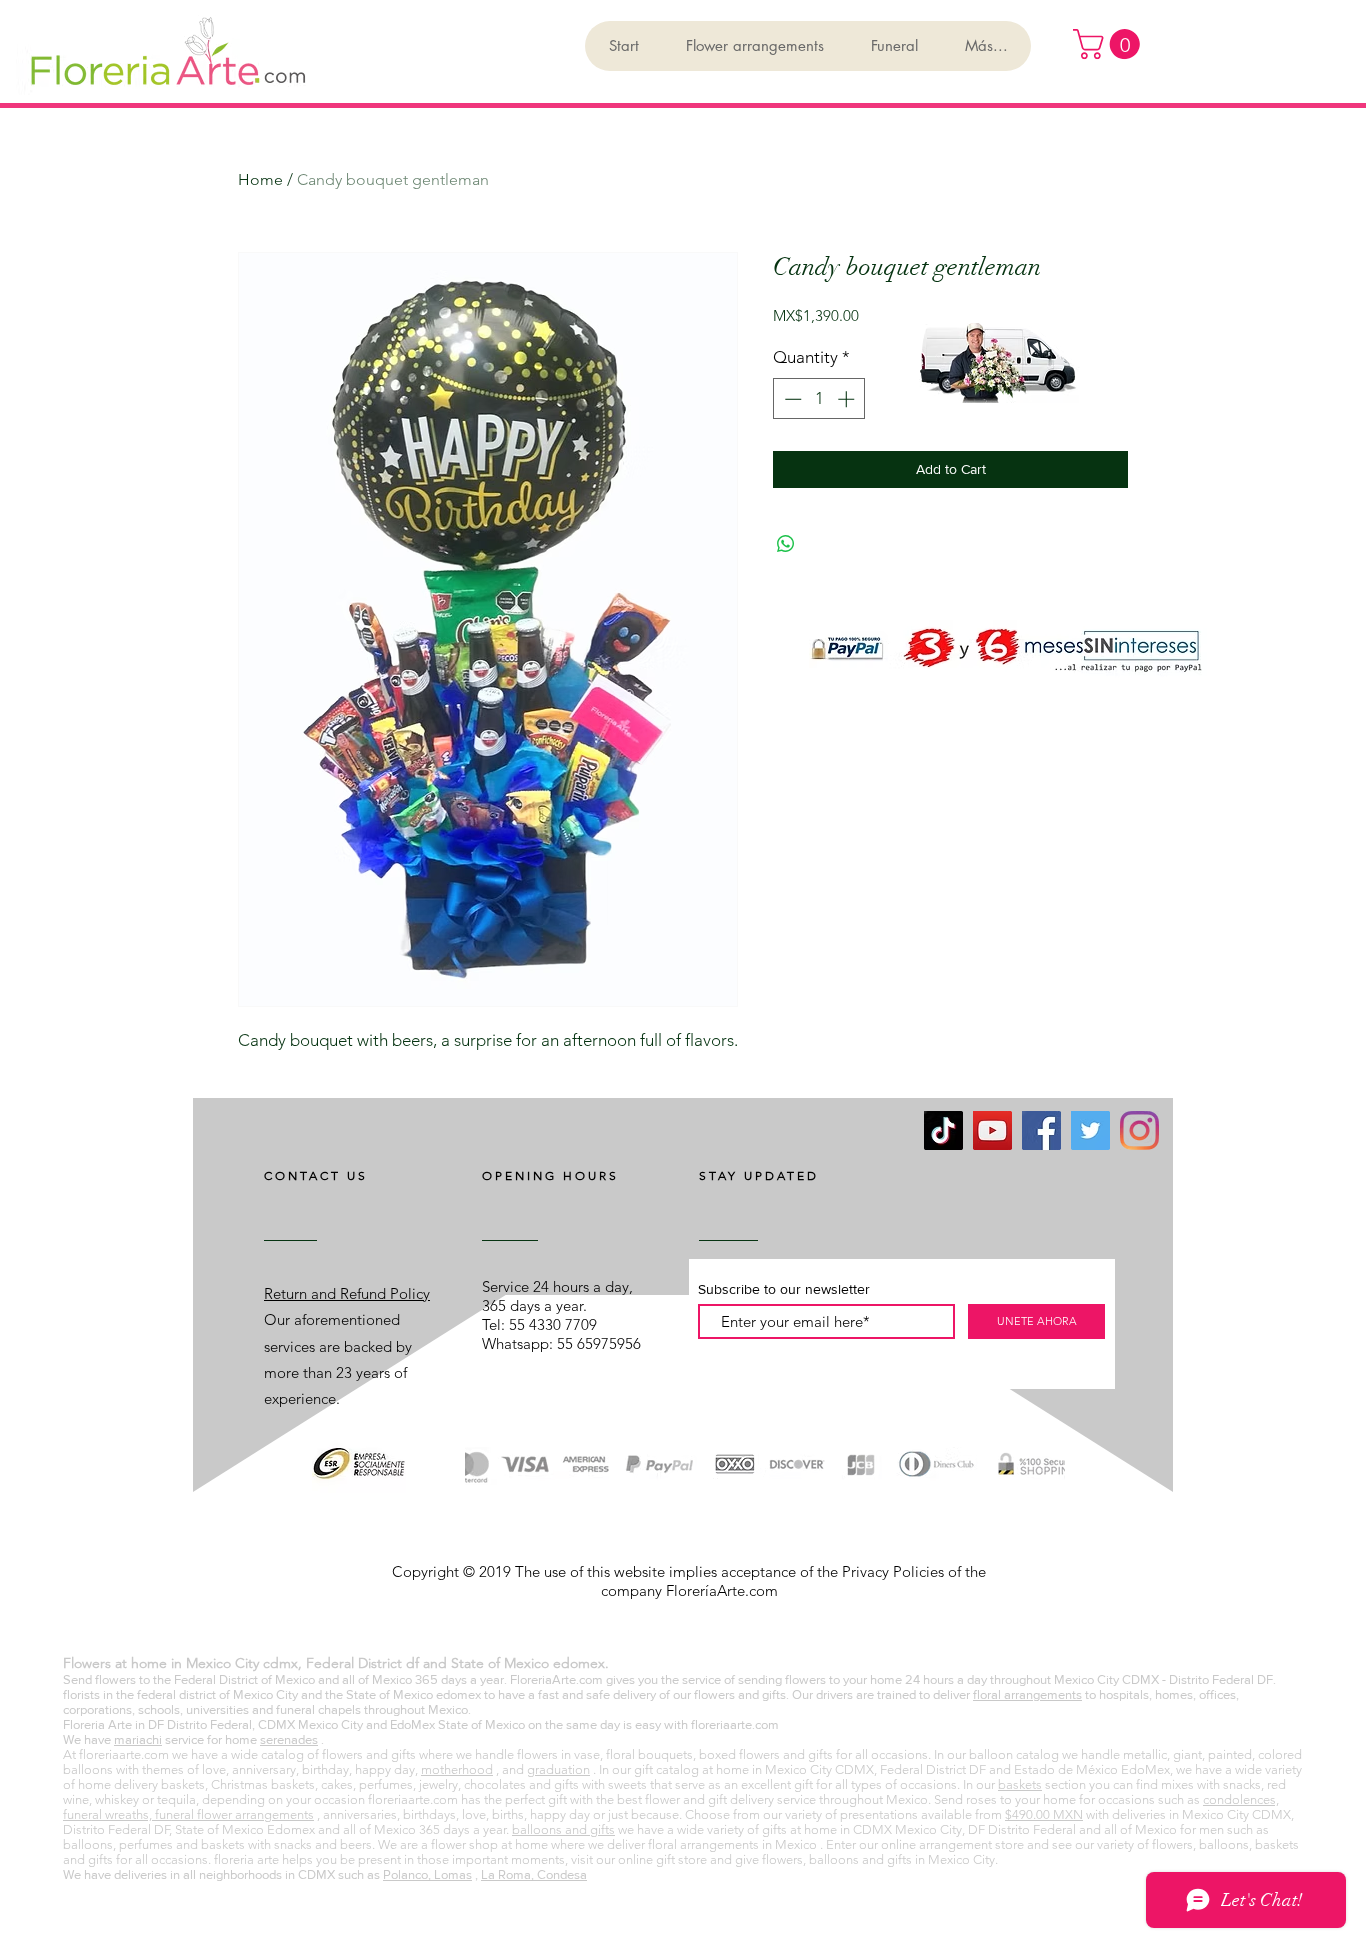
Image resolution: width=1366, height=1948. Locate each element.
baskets (1020, 1784)
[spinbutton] (819, 399)
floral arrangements (1027, 1694)
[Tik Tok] (943, 1130)
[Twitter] (1090, 1130)
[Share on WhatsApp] (786, 544)
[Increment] (848, 399)
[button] (1110, 44)
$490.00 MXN (1044, 1814)
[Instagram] (1139, 1130)
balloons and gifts (563, 1829)
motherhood (457, 1769)
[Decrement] (791, 399)
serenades (289, 1739)
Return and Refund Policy (347, 1293)
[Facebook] (1041, 1130)
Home (260, 179)
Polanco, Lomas (427, 1874)
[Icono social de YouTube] (992, 1130)
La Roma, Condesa (534, 1874)
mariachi (138, 1739)
